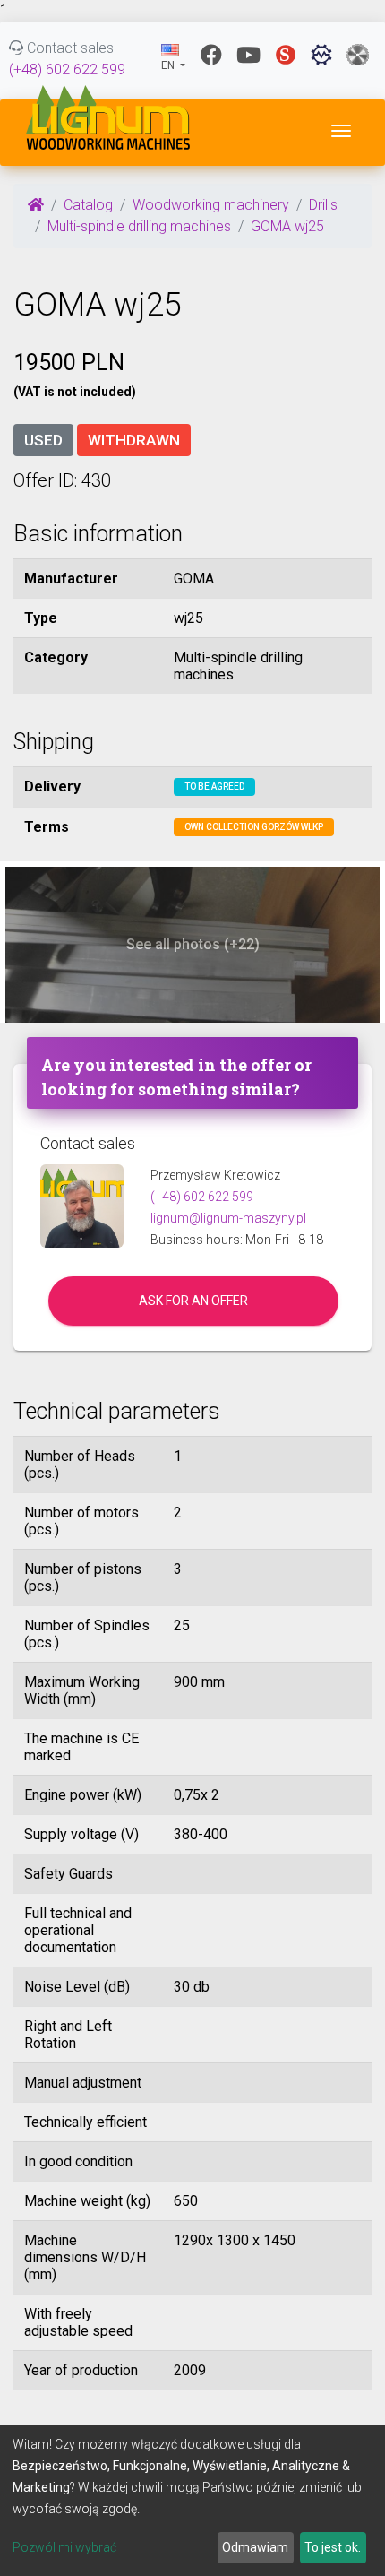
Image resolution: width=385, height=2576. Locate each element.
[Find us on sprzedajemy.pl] (286, 55)
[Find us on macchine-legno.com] (358, 55)
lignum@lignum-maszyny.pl (228, 1218)
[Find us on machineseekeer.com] (321, 55)
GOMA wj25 (287, 226)
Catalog (88, 205)
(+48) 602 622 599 (67, 69)
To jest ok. (333, 2547)
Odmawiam (255, 2547)
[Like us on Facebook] (211, 55)
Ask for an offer (193, 1301)
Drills (323, 205)
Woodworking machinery (211, 205)
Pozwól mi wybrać (64, 2547)
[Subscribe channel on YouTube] (248, 55)
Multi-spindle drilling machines (139, 226)
